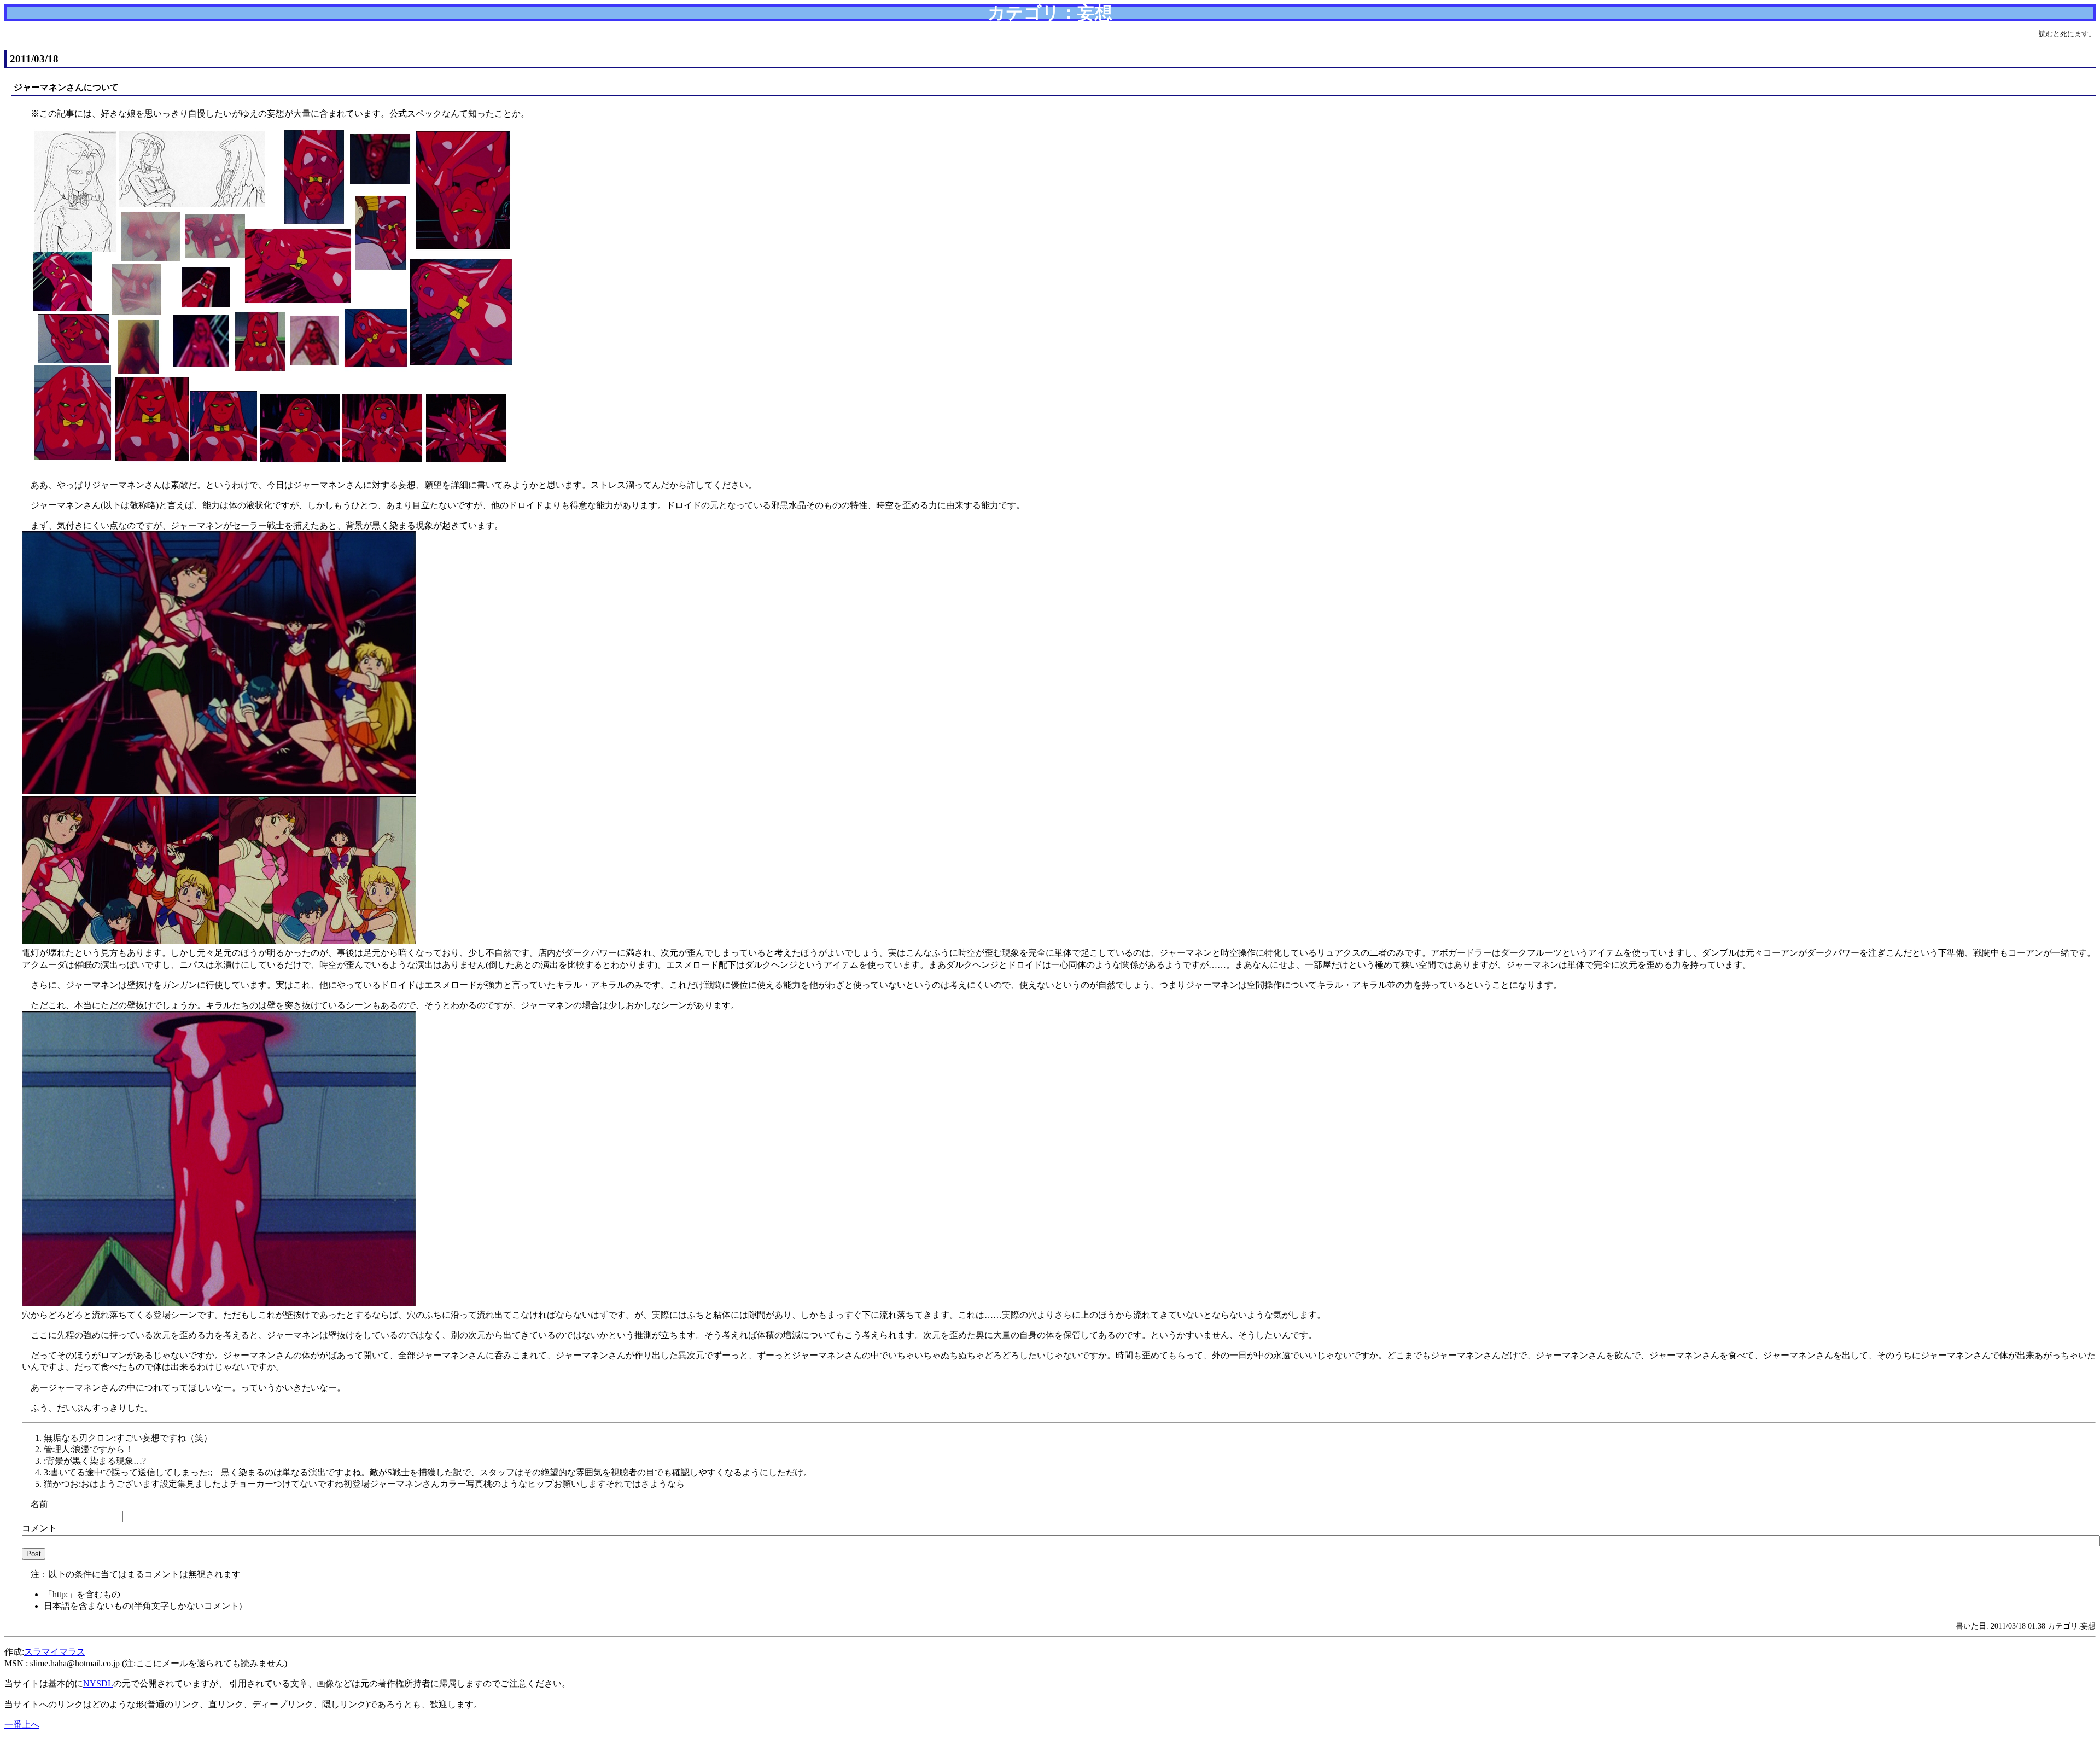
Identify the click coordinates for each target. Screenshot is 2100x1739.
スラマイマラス (55, 1652)
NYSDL (98, 1683)
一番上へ (22, 1725)
